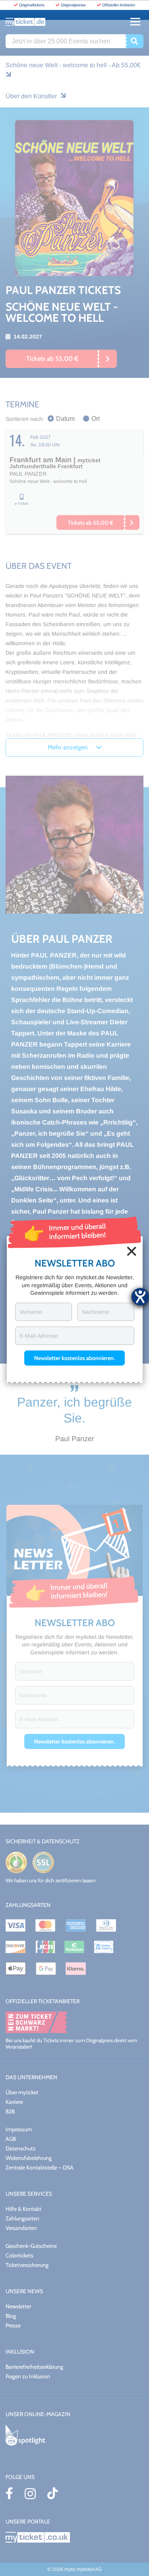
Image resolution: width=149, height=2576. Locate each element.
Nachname (96, 1312)
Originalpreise (73, 5)
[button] (74, 1358)
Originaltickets (32, 5)
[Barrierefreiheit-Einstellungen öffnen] (140, 1297)
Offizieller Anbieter (119, 5)
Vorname (31, 1312)
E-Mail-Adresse (39, 1336)
